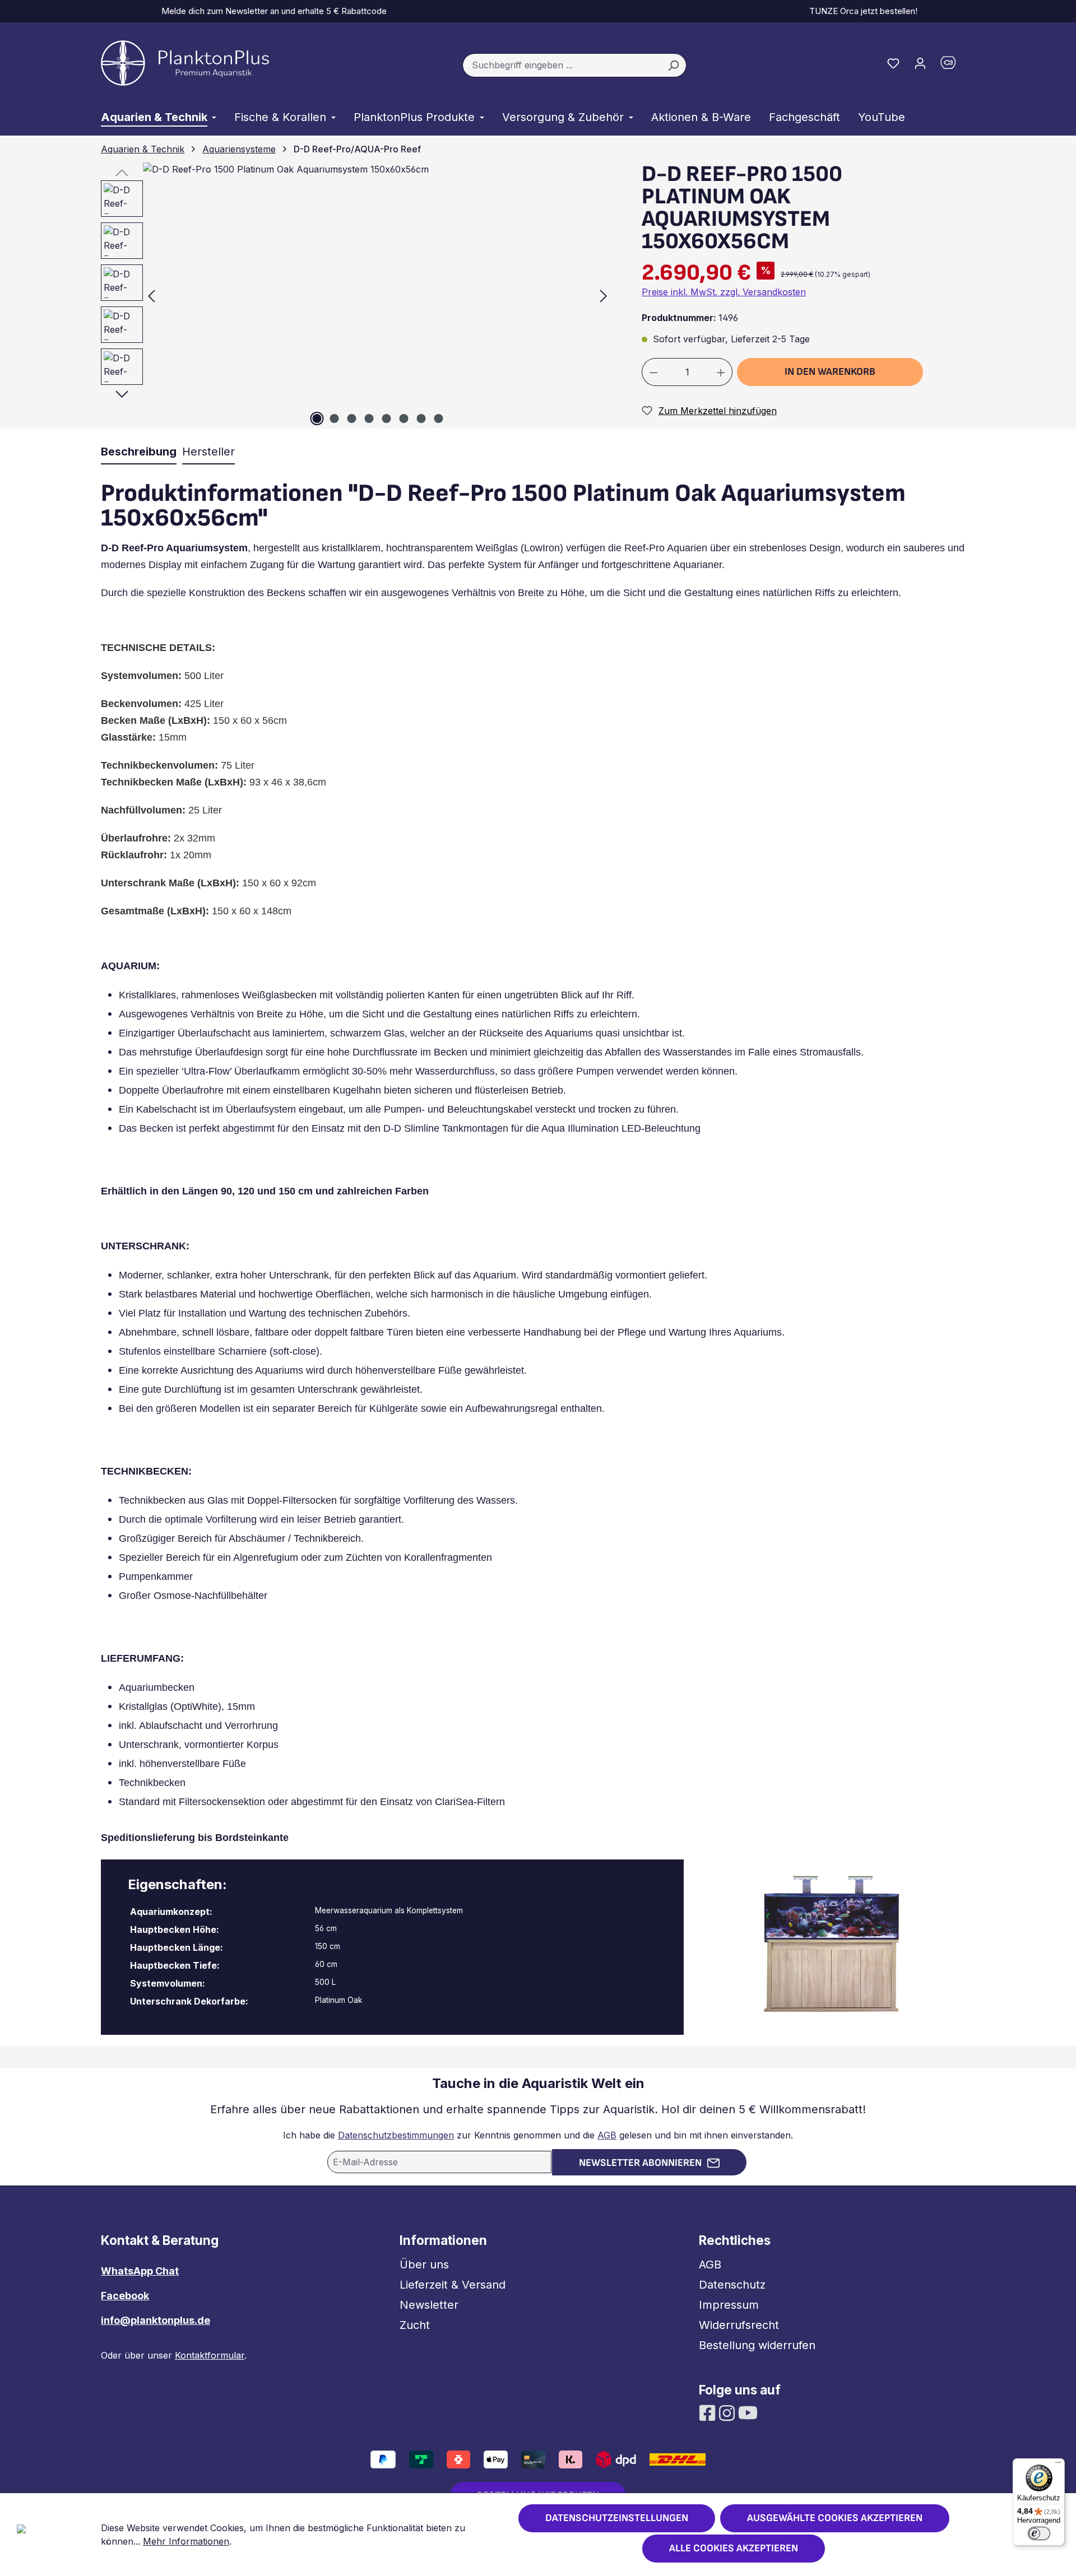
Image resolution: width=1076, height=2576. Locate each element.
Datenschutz (732, 2285)
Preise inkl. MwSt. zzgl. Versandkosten (724, 292)
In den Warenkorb (830, 372)
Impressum (729, 2305)
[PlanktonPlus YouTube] (748, 2412)
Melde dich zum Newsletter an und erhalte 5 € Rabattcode (272, 11)
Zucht (415, 2325)
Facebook (125, 2296)
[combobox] (562, 66)
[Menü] (1058, 2465)
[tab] (139, 452)
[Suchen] (673, 66)
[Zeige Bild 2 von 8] (334, 419)
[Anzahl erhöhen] (721, 372)
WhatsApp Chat (140, 2271)
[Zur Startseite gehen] (185, 63)
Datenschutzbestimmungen (396, 2135)
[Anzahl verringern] (653, 372)
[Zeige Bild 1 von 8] (317, 419)
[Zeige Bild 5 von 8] (386, 419)
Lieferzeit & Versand (453, 2285)
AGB (607, 2135)
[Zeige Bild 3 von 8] (351, 419)
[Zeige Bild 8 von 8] (438, 419)
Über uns (424, 2265)
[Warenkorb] (954, 65)
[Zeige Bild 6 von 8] (403, 419)
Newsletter (429, 2305)
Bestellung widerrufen (757, 2345)
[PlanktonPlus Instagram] (728, 2412)
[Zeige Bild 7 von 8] (421, 419)
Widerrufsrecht (739, 2325)
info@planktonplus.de (156, 2320)
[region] (351, 296)
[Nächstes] (604, 296)
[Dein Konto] (920, 63)
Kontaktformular (210, 2355)
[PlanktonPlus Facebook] (709, 2412)
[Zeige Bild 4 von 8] (369, 419)
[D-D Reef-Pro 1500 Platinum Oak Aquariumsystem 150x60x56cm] (377, 296)
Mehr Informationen (186, 2541)
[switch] (1039, 2533)
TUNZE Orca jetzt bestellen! (861, 11)
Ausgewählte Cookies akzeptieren (835, 2518)
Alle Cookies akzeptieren (734, 2548)
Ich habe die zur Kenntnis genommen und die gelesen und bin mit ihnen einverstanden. (538, 2135)
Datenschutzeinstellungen (617, 2518)
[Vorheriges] (151, 296)
